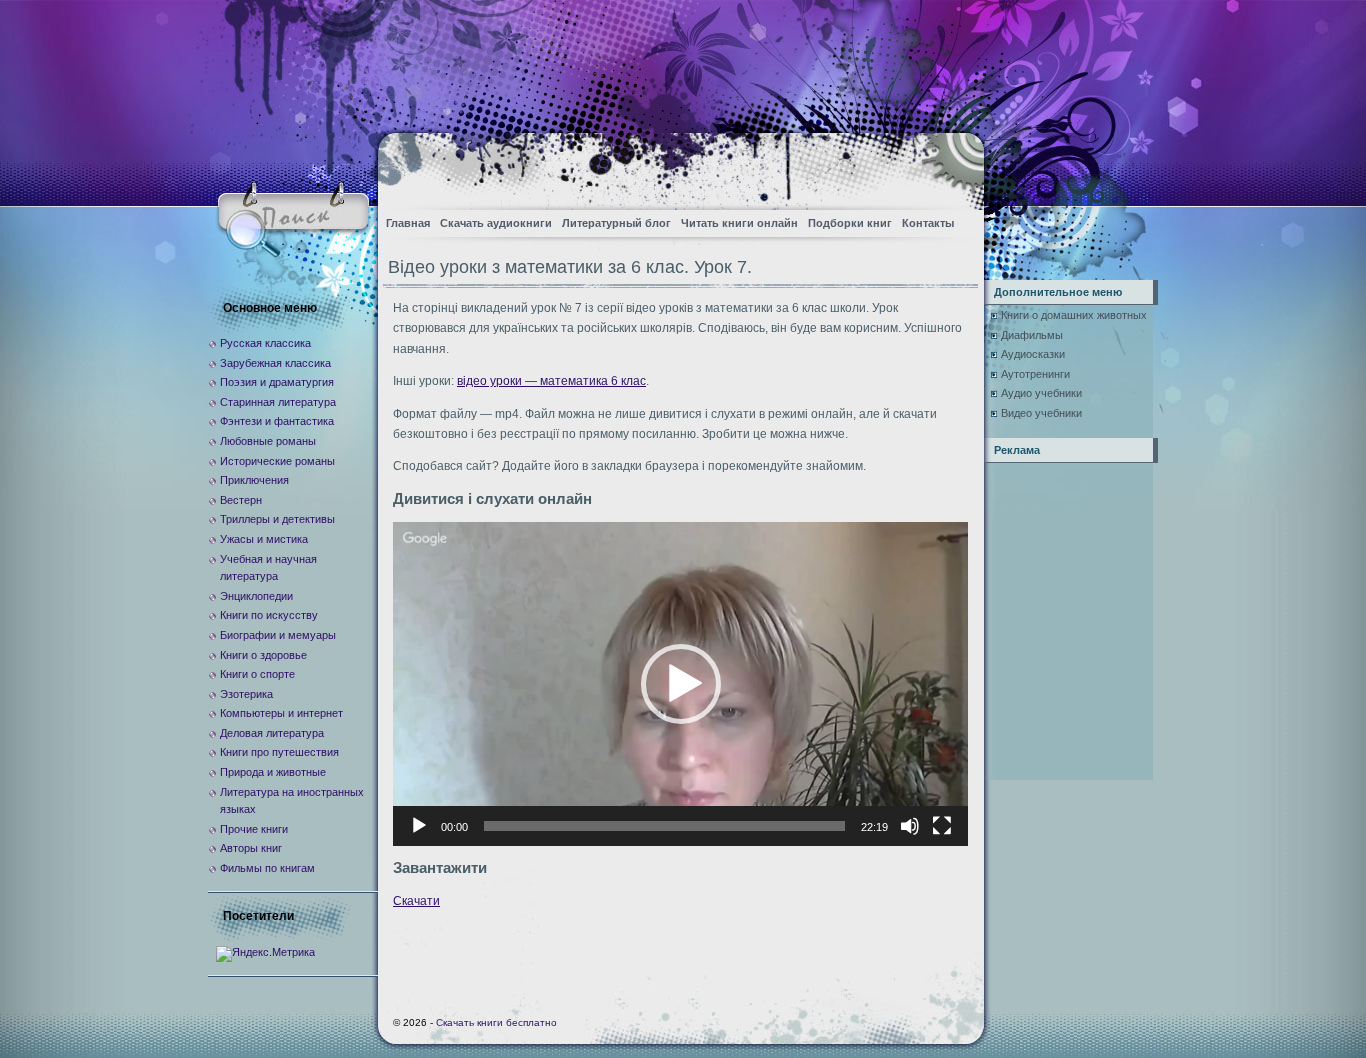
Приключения (254, 480)
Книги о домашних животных (1074, 315)
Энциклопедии (256, 596)
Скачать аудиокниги (496, 223)
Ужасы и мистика (264, 539)
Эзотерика (246, 694)
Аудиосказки (1033, 354)
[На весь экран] (942, 826)
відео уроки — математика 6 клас (551, 381)
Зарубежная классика (275, 363)
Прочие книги (254, 829)
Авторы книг (251, 848)
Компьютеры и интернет (281, 713)
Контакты (928, 223)
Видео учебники (1041, 413)
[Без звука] (910, 826)
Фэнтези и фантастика (277, 421)
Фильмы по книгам (267, 868)
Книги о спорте (257, 674)
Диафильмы (1032, 335)
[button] (681, 684)
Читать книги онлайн (739, 223)
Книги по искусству (269, 615)
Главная (408, 223)
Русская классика (265, 343)
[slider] (664, 826)
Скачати (416, 901)
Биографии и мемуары (278, 635)
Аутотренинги (1035, 374)
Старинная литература (278, 402)
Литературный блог (616, 223)
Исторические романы (277, 461)
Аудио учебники (1041, 393)
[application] (680, 683)
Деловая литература (272, 733)
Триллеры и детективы (277, 519)
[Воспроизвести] (419, 826)
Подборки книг (850, 223)
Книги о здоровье (263, 655)
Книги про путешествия (279, 752)
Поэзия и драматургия (277, 382)
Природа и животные (273, 772)
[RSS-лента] (951, 165)
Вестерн (241, 500)
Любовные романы (268, 441)
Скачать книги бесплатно (496, 1022)
